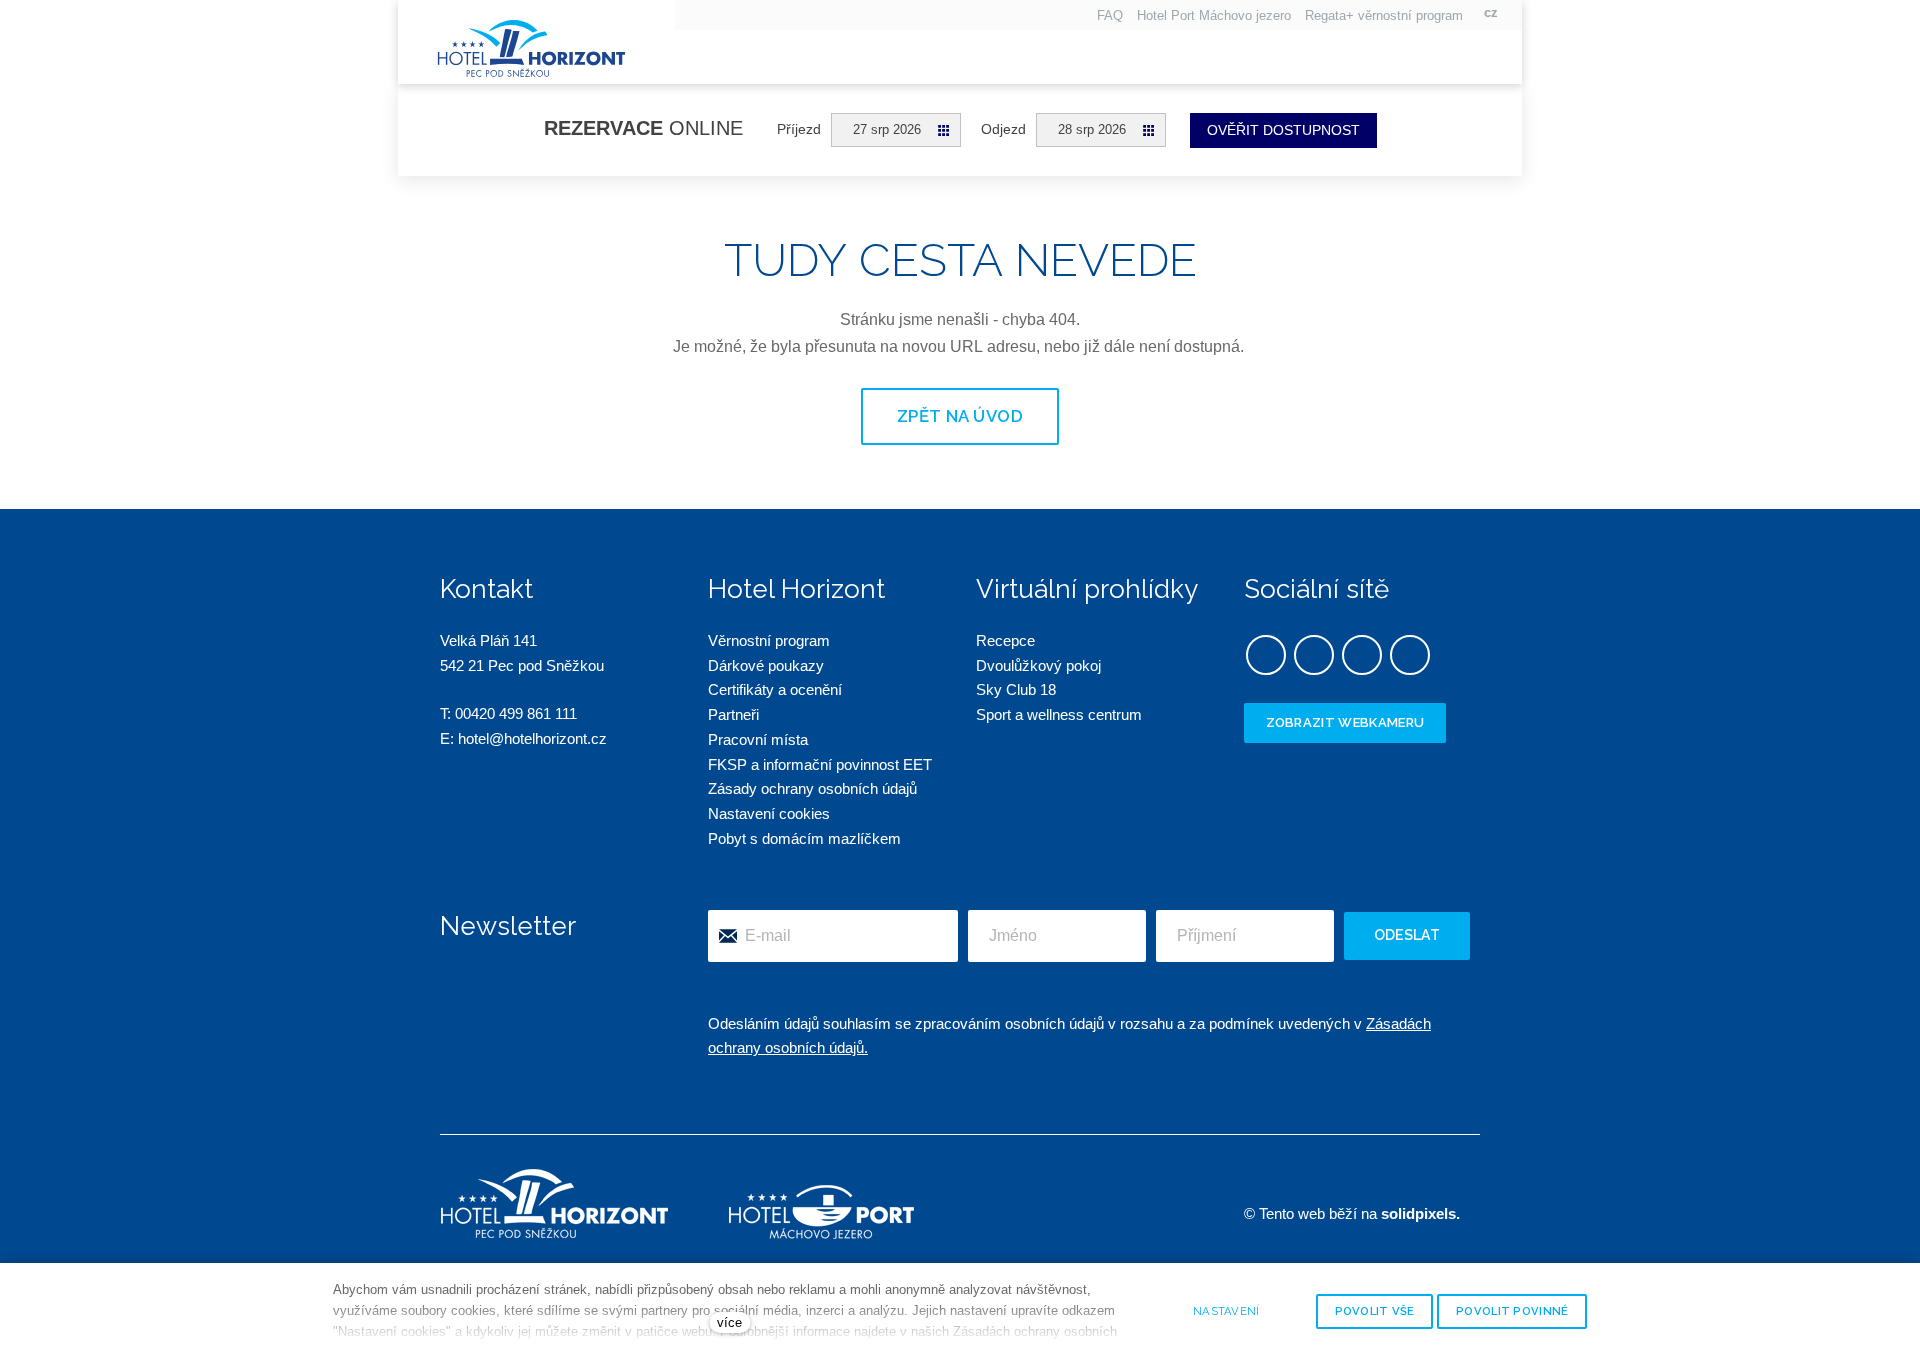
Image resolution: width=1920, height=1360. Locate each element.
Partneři (733, 714)
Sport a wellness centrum (1059, 714)
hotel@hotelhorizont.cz (532, 738)
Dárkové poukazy (766, 665)
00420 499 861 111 (516, 713)
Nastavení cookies (769, 813)
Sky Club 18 (1016, 689)
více (729, 1322)
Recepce (1005, 640)
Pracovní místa (758, 739)
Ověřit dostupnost (1283, 130)
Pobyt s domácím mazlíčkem (804, 838)
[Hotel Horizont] (531, 45)
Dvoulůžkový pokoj (1038, 665)
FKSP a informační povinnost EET (820, 764)
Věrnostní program (769, 640)
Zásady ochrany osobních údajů (812, 788)
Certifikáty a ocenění (775, 689)
